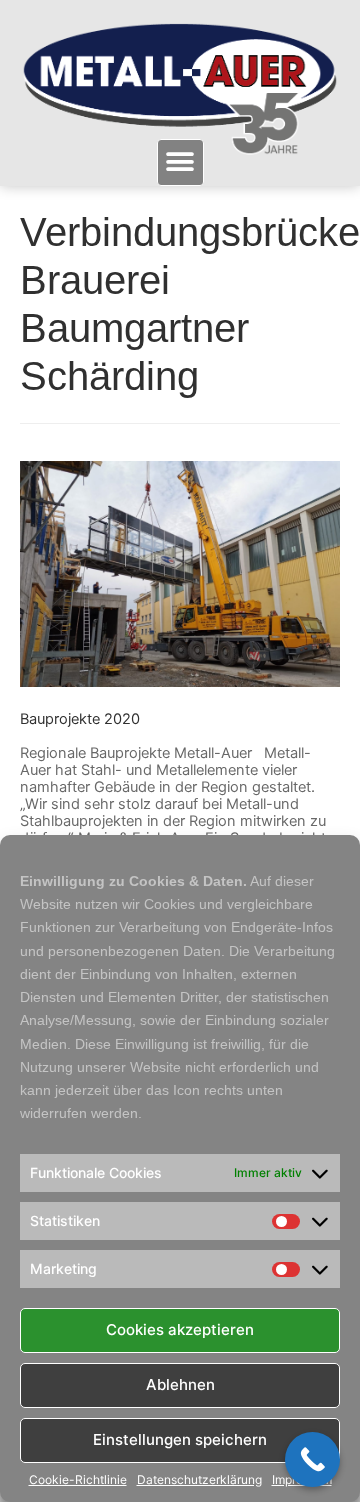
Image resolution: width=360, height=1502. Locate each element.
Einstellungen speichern (180, 1439)
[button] (180, 162)
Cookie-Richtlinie (78, 1480)
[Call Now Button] (312, 1459)
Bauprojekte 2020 (80, 719)
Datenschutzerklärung (199, 1480)
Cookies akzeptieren (180, 1329)
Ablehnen (180, 1384)
